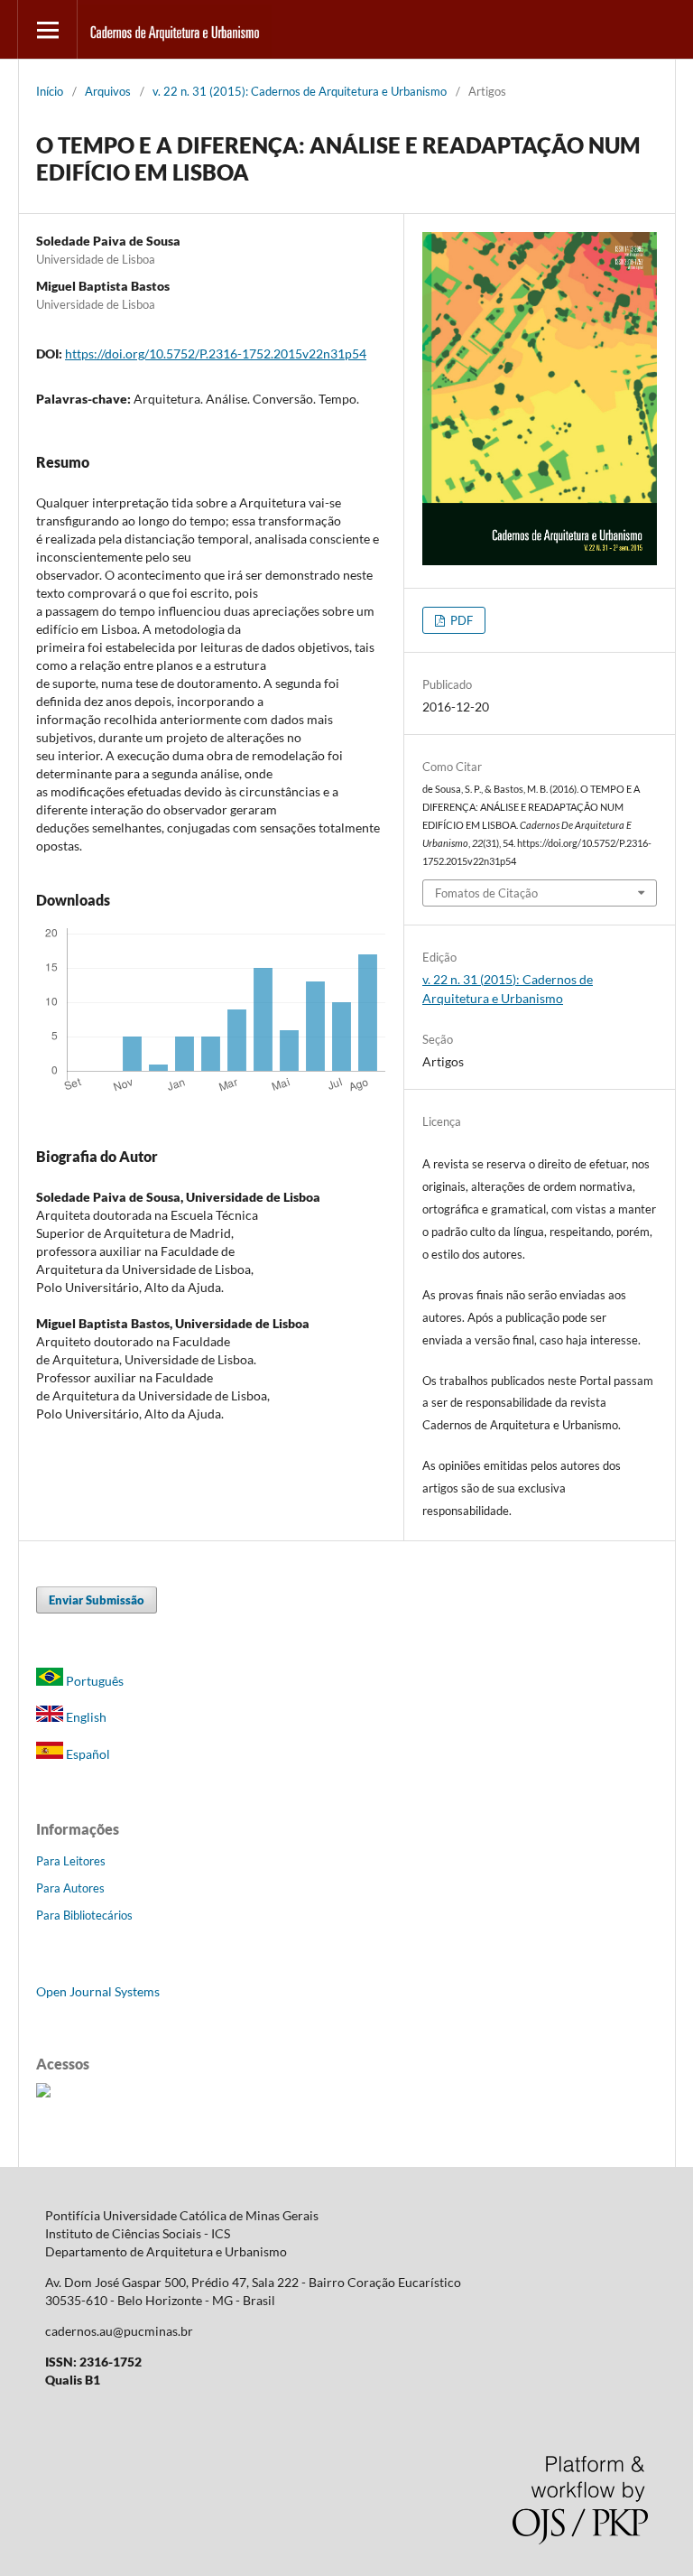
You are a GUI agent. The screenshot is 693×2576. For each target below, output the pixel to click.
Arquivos (108, 91)
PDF (460, 620)
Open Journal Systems (98, 1991)
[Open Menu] (47, 29)
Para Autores (70, 1888)
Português (93, 1681)
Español (87, 1754)
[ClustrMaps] (43, 2092)
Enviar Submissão (97, 1600)
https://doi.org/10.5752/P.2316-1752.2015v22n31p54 (216, 353)
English (85, 1717)
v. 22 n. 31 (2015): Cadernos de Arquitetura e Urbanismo (300, 91)
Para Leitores (71, 1861)
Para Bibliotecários (84, 1915)
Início (50, 91)
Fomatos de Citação (486, 893)
